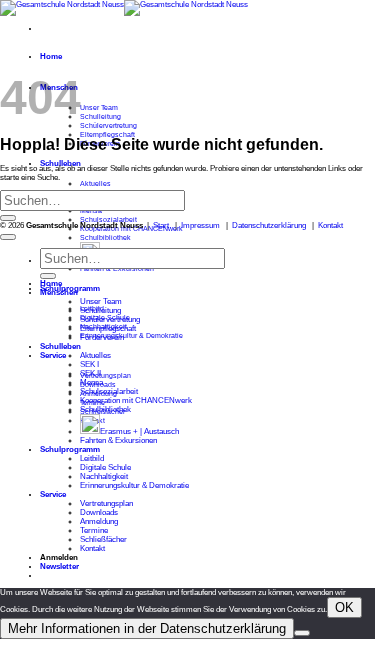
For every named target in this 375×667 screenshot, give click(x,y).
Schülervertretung (108, 125)
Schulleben (60, 346)
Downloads (99, 512)
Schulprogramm (70, 449)
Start (161, 225)
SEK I (89, 364)
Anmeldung (99, 521)
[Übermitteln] (8, 218)
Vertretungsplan (105, 375)
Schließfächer (103, 539)
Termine (94, 530)
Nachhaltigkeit (104, 476)
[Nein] (302, 633)
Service (53, 355)
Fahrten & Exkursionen (118, 440)
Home (51, 56)
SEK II (90, 373)
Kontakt (330, 225)
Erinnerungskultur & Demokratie (131, 335)
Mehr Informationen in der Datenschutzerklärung (147, 628)
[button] (59, 566)
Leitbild (92, 458)
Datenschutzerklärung (269, 225)
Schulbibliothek (105, 237)
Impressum (200, 225)
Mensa (91, 382)
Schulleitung (100, 116)
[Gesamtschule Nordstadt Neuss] (124, 4)
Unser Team (99, 107)
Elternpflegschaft (107, 134)
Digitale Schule (105, 467)
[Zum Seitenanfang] (8, 237)
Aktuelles (95, 183)
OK (344, 607)
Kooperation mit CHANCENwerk (136, 400)
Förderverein (102, 337)
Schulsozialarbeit (108, 219)
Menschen (59, 292)
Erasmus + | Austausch (139, 431)
